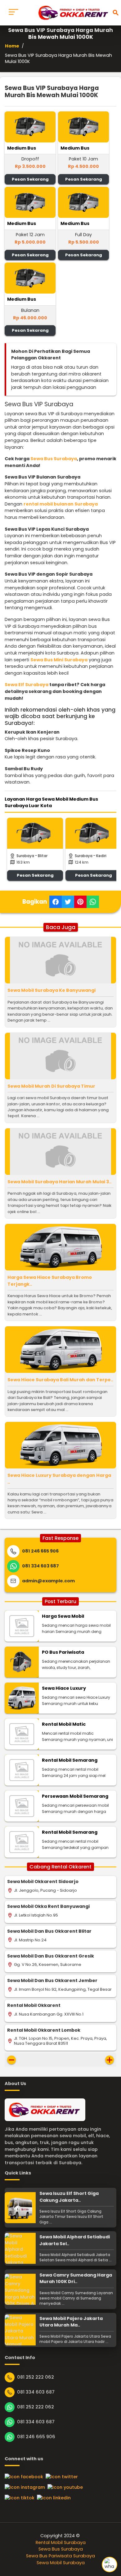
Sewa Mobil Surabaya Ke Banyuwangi (52, 990)
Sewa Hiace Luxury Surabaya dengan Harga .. (59, 1479)
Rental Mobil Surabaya (61, 2542)
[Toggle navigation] (13, 13)
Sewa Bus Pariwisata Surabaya (60, 2556)
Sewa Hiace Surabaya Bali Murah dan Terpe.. (60, 1380)
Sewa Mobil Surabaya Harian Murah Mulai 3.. (59, 1182)
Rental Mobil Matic (64, 1724)
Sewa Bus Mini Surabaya (59, 660)
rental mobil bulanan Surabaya (61, 504)
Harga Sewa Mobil (63, 1616)
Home (12, 46)
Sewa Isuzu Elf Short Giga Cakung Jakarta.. (69, 2197)
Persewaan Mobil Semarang (75, 1796)
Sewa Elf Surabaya (27, 685)
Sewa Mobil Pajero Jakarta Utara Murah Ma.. (71, 2322)
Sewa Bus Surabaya (54, 459)
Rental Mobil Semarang (70, 1760)
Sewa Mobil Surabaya (61, 2563)
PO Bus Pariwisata (63, 1652)
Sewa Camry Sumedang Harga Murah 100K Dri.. (76, 2278)
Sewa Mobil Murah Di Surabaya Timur (51, 1086)
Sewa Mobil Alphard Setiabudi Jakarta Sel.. (75, 2240)
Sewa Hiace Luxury (64, 1688)
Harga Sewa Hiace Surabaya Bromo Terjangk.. (50, 1281)
